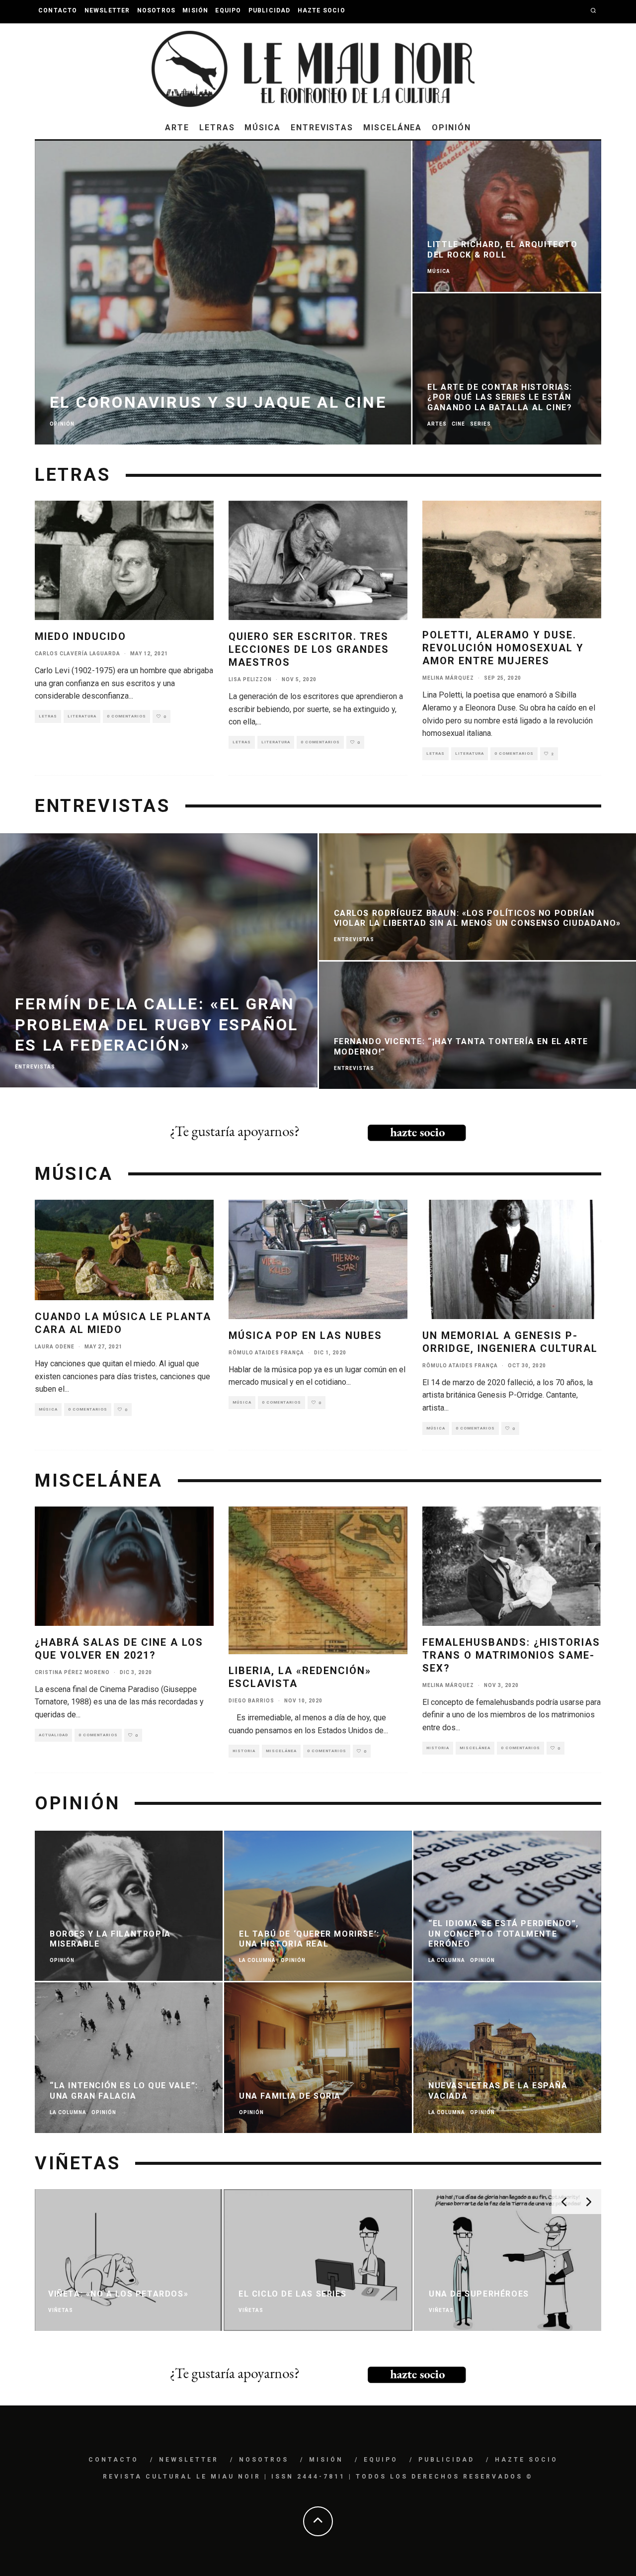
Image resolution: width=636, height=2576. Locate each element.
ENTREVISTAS (322, 128)
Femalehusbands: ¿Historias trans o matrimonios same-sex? (511, 1655)
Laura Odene (55, 1347)
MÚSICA (263, 128)
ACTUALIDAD (53, 1735)
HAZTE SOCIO (321, 10)
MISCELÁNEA (393, 128)
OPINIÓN (451, 128)
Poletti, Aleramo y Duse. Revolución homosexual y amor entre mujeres (503, 648)
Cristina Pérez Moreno (72, 1672)
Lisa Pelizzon (250, 679)
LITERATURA (82, 716)
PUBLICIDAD (270, 10)
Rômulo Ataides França (266, 1353)
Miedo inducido (80, 636)
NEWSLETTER (107, 10)
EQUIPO (228, 10)
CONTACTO (58, 10)
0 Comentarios (126, 716)
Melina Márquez (448, 678)
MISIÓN (195, 10)
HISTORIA (244, 1751)
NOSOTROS (157, 10)
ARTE (177, 128)
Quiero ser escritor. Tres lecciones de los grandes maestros (309, 649)
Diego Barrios (251, 1701)
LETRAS (217, 128)
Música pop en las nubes (305, 1335)
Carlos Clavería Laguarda (78, 654)
